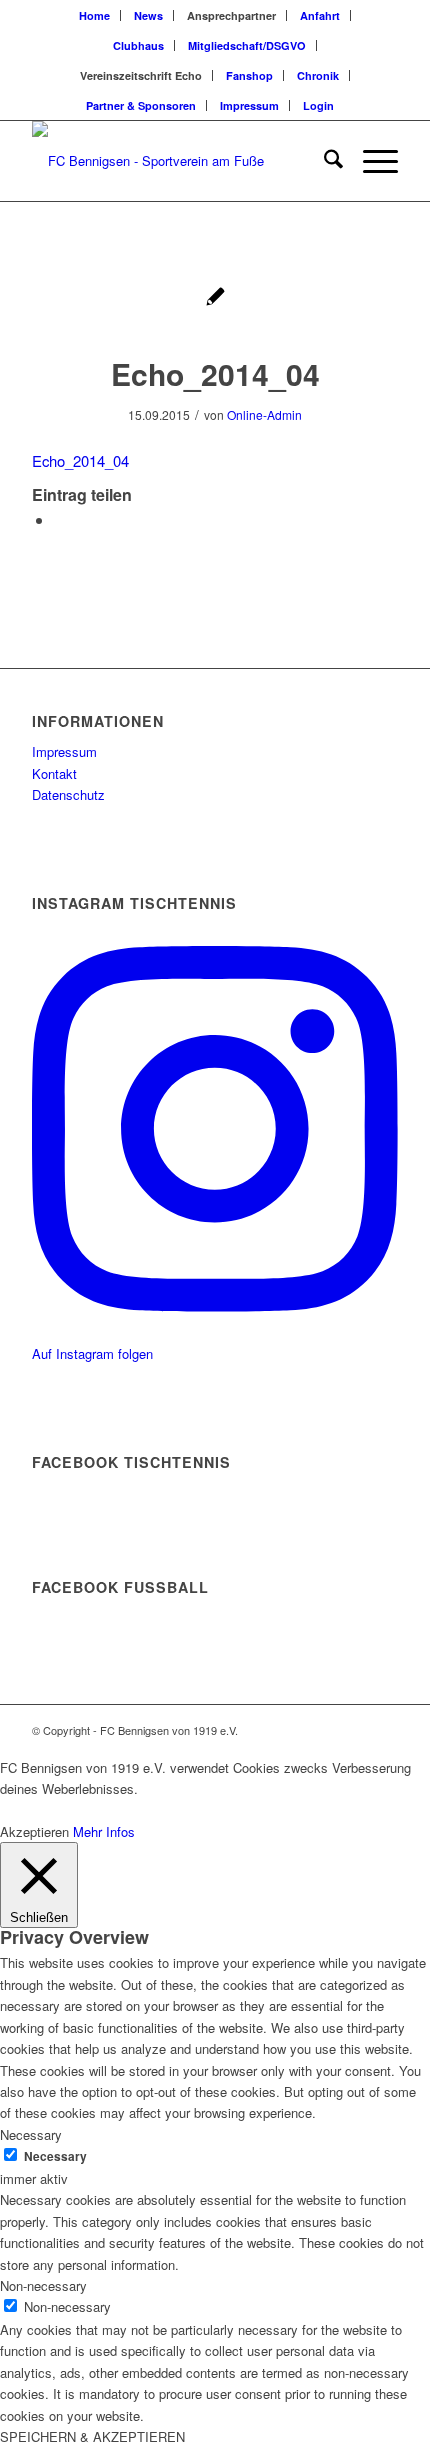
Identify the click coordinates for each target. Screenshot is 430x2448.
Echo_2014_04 (80, 460)
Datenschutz (68, 794)
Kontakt (54, 773)
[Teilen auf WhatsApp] (60, 519)
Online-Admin (264, 414)
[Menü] (370, 161)
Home (94, 15)
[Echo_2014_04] (215, 298)
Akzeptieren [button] (34, 1831)
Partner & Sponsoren (141, 105)
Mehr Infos (104, 1831)
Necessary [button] (31, 2134)
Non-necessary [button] (43, 2285)
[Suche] (323, 161)
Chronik (318, 75)
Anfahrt (320, 15)
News (148, 15)
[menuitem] (95, 15)
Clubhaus (138, 45)
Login (318, 105)
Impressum (249, 105)
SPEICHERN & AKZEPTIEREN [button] (92, 2436)
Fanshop (249, 75)
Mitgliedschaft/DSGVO (247, 45)
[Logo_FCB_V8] (178, 161)
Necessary (55, 2156)
